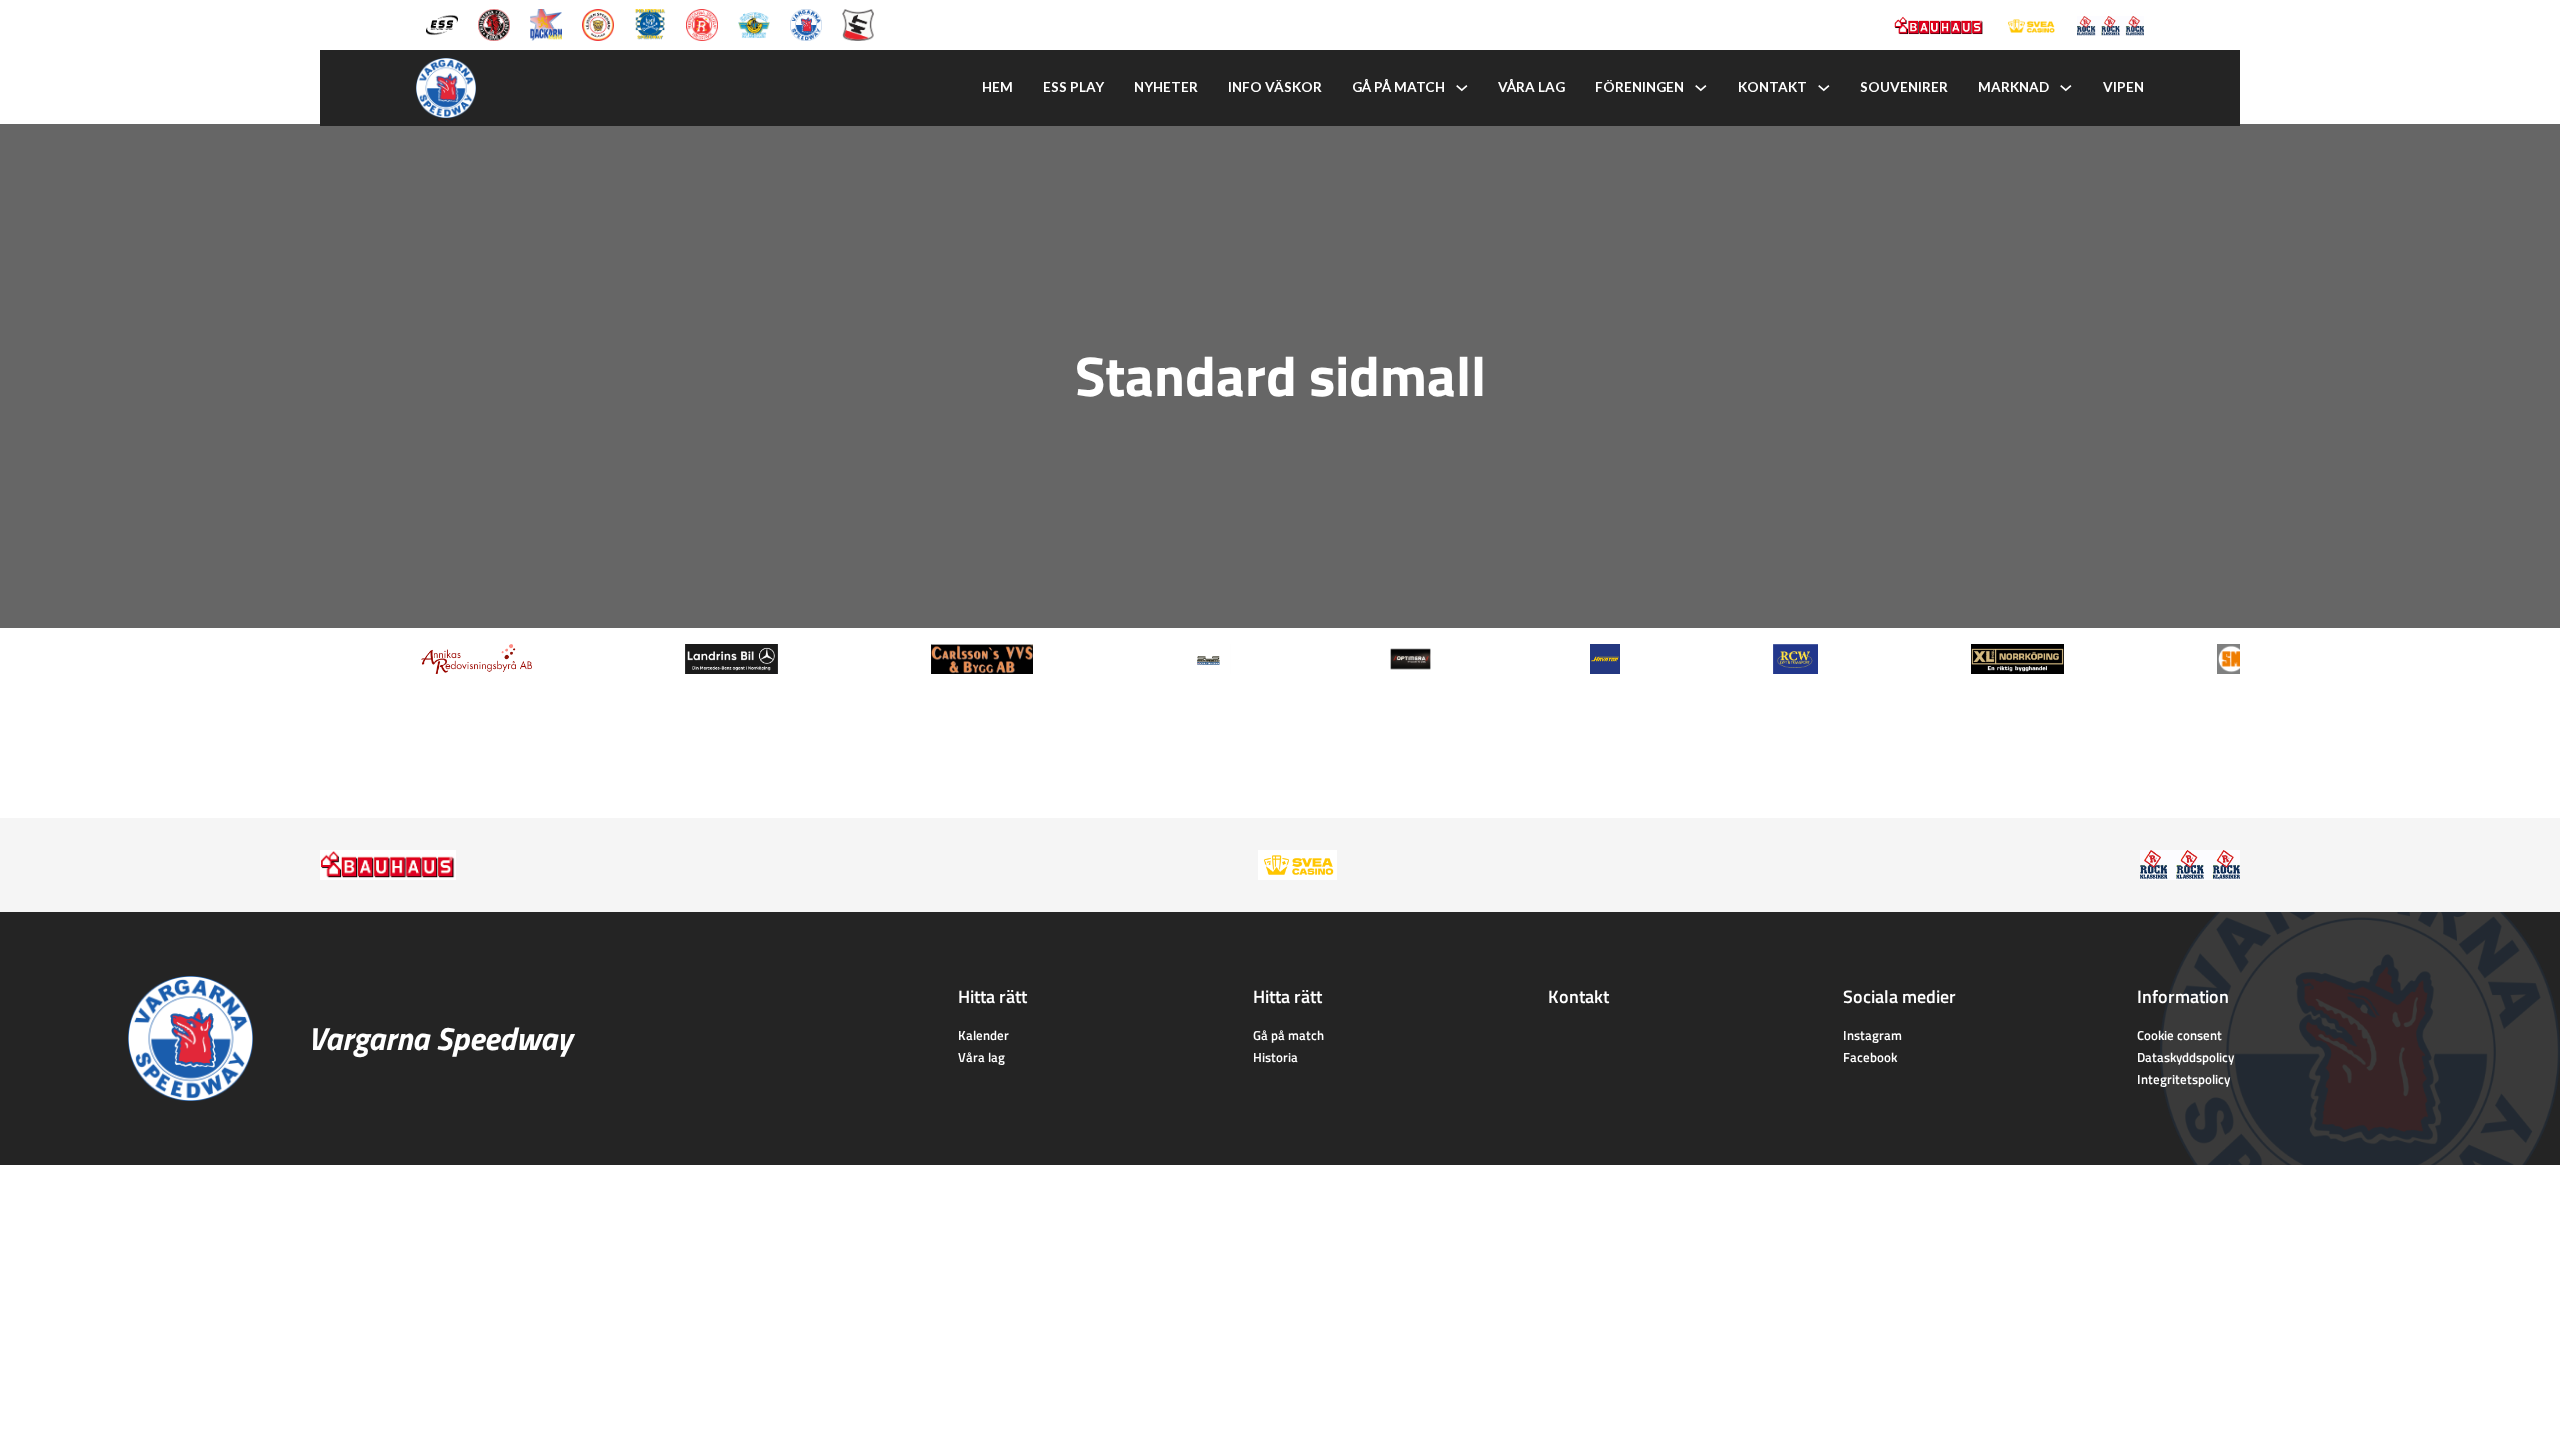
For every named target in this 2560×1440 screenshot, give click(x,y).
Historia (1275, 1057)
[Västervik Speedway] (754, 23)
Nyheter (1166, 87)
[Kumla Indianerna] (494, 23)
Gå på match (1398, 87)
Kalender (983, 1035)
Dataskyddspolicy (2185, 1057)
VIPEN (2123, 87)
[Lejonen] (598, 23)
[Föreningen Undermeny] (1701, 88)
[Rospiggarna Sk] (702, 23)
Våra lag (1531, 87)
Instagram (1872, 1035)
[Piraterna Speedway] (650, 23)
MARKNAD (2013, 87)
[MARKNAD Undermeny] (2066, 88)
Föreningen (1639, 87)
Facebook (1870, 1057)
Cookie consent (2179, 1035)
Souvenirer (1904, 87)
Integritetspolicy (2183, 1079)
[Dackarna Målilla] (546, 23)
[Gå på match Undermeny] (1462, 88)
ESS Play (1073, 87)
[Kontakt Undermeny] (1824, 88)
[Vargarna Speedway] (806, 23)
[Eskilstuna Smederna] (858, 23)
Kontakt (1772, 87)
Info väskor (1275, 87)
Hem (997, 87)
